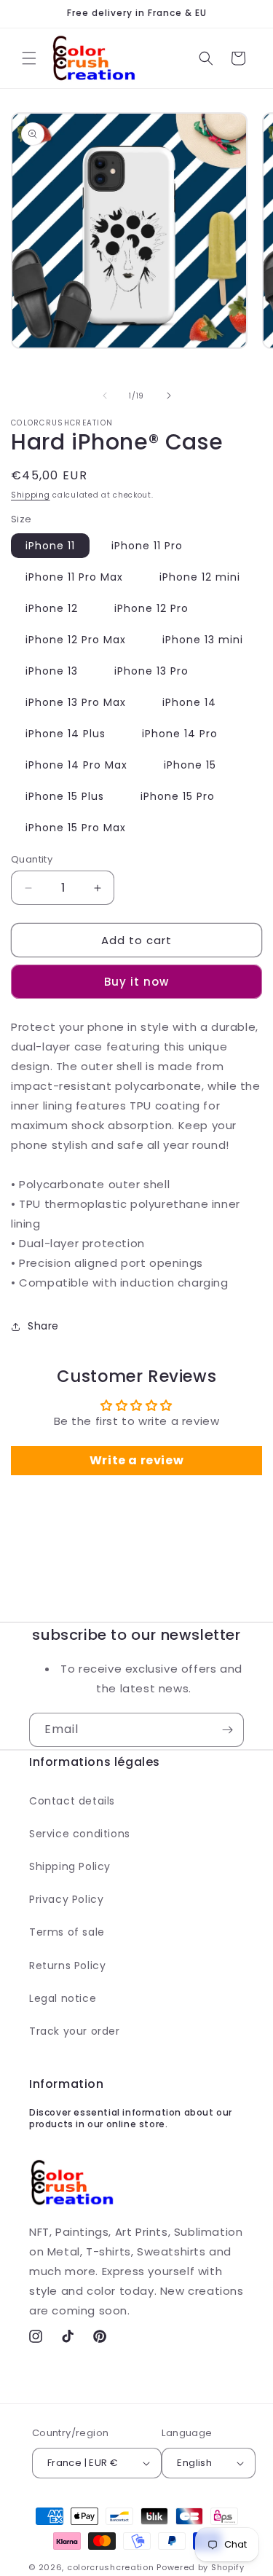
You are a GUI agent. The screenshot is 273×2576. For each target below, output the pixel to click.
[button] (29, 58)
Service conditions (80, 1834)
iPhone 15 (190, 765)
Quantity (32, 859)
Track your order (75, 2031)
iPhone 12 (52, 608)
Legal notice (63, 1998)
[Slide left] (105, 396)
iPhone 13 (52, 671)
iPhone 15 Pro (178, 796)
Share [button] (43, 1326)
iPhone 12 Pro (151, 608)
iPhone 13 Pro (151, 671)
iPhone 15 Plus (65, 796)
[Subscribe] (227, 1730)
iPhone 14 (189, 702)
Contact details (72, 1801)
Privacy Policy (66, 1899)
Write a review (136, 1460)
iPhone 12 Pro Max (76, 640)
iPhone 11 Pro (147, 546)
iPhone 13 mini (203, 640)
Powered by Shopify (201, 2567)
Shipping (31, 495)
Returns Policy (67, 1966)
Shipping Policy (70, 1866)
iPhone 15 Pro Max (76, 828)
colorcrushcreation (111, 2567)
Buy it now (136, 982)
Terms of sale (67, 1932)
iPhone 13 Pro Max (76, 702)
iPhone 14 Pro (180, 734)
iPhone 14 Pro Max (76, 765)
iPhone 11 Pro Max (74, 577)
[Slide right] (169, 396)
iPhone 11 (50, 546)
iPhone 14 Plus (66, 734)
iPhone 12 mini (200, 577)
